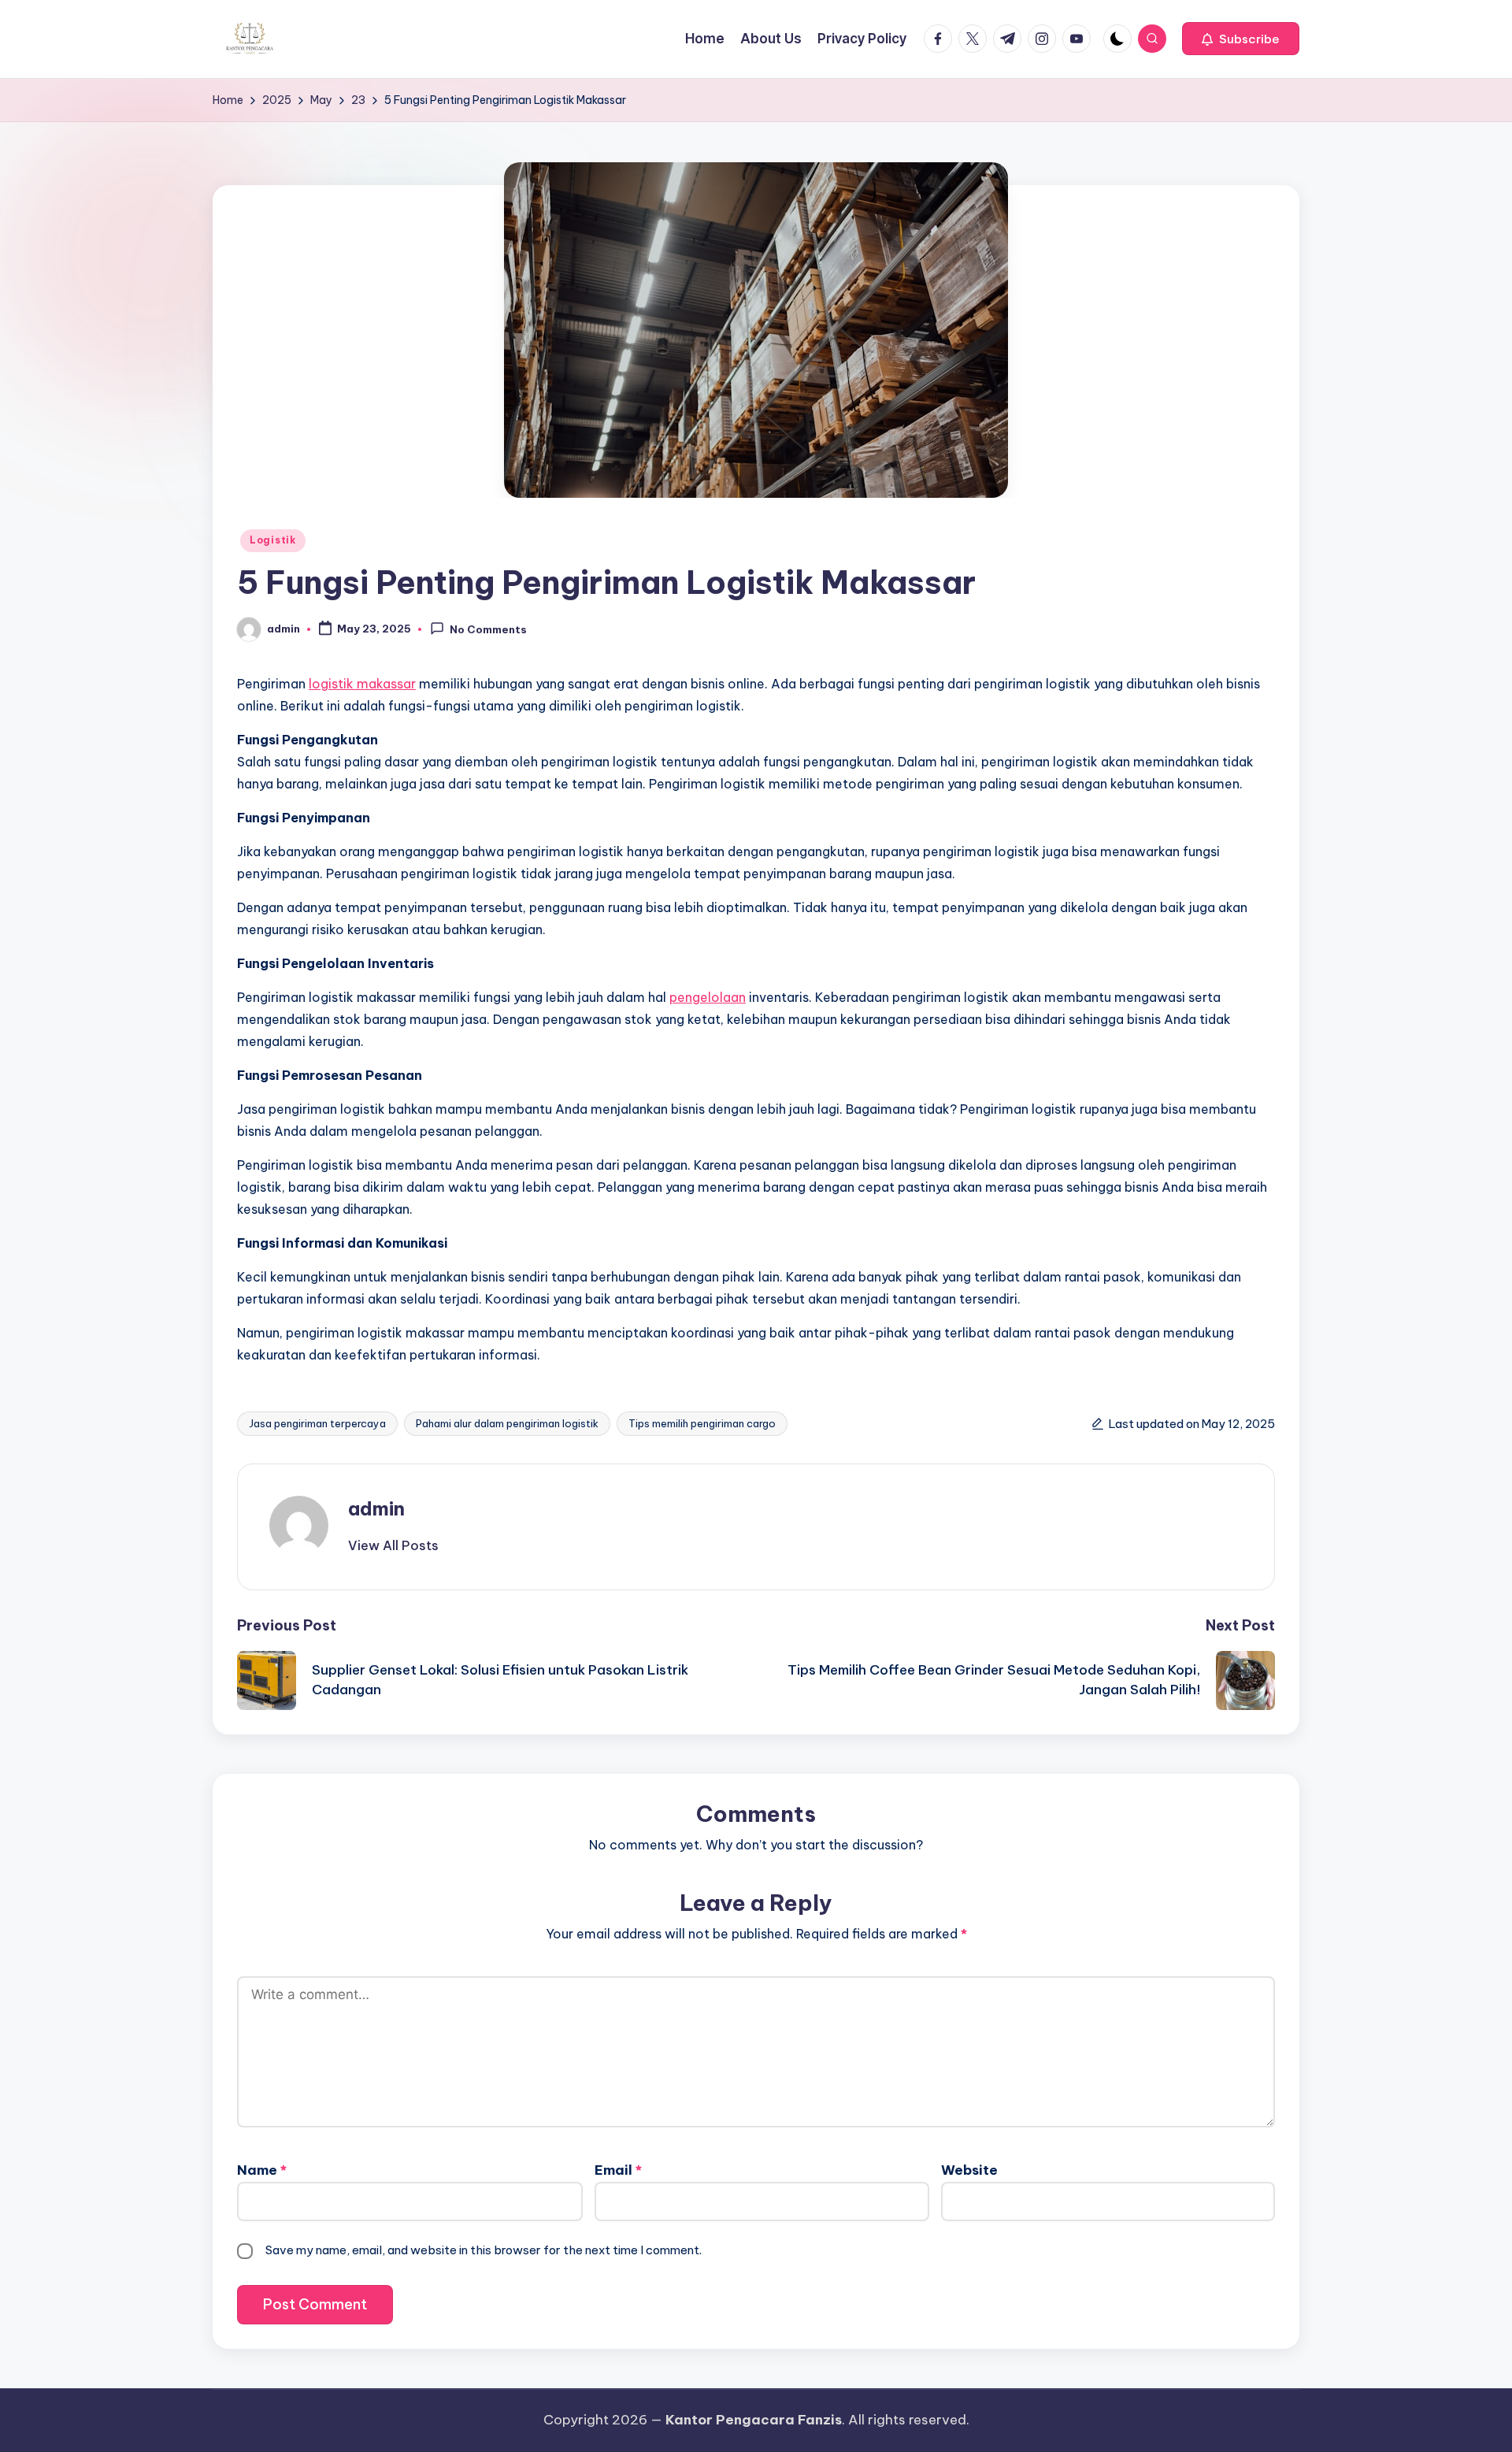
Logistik (273, 540)
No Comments (488, 630)
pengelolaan (708, 997)
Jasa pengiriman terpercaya (317, 1423)
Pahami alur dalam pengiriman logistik (507, 1423)
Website (969, 2170)
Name (262, 2170)
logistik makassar (362, 684)
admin (376, 1508)
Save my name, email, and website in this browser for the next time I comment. (484, 2250)
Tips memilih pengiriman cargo (702, 1423)
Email (618, 2170)
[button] (1241, 39)
